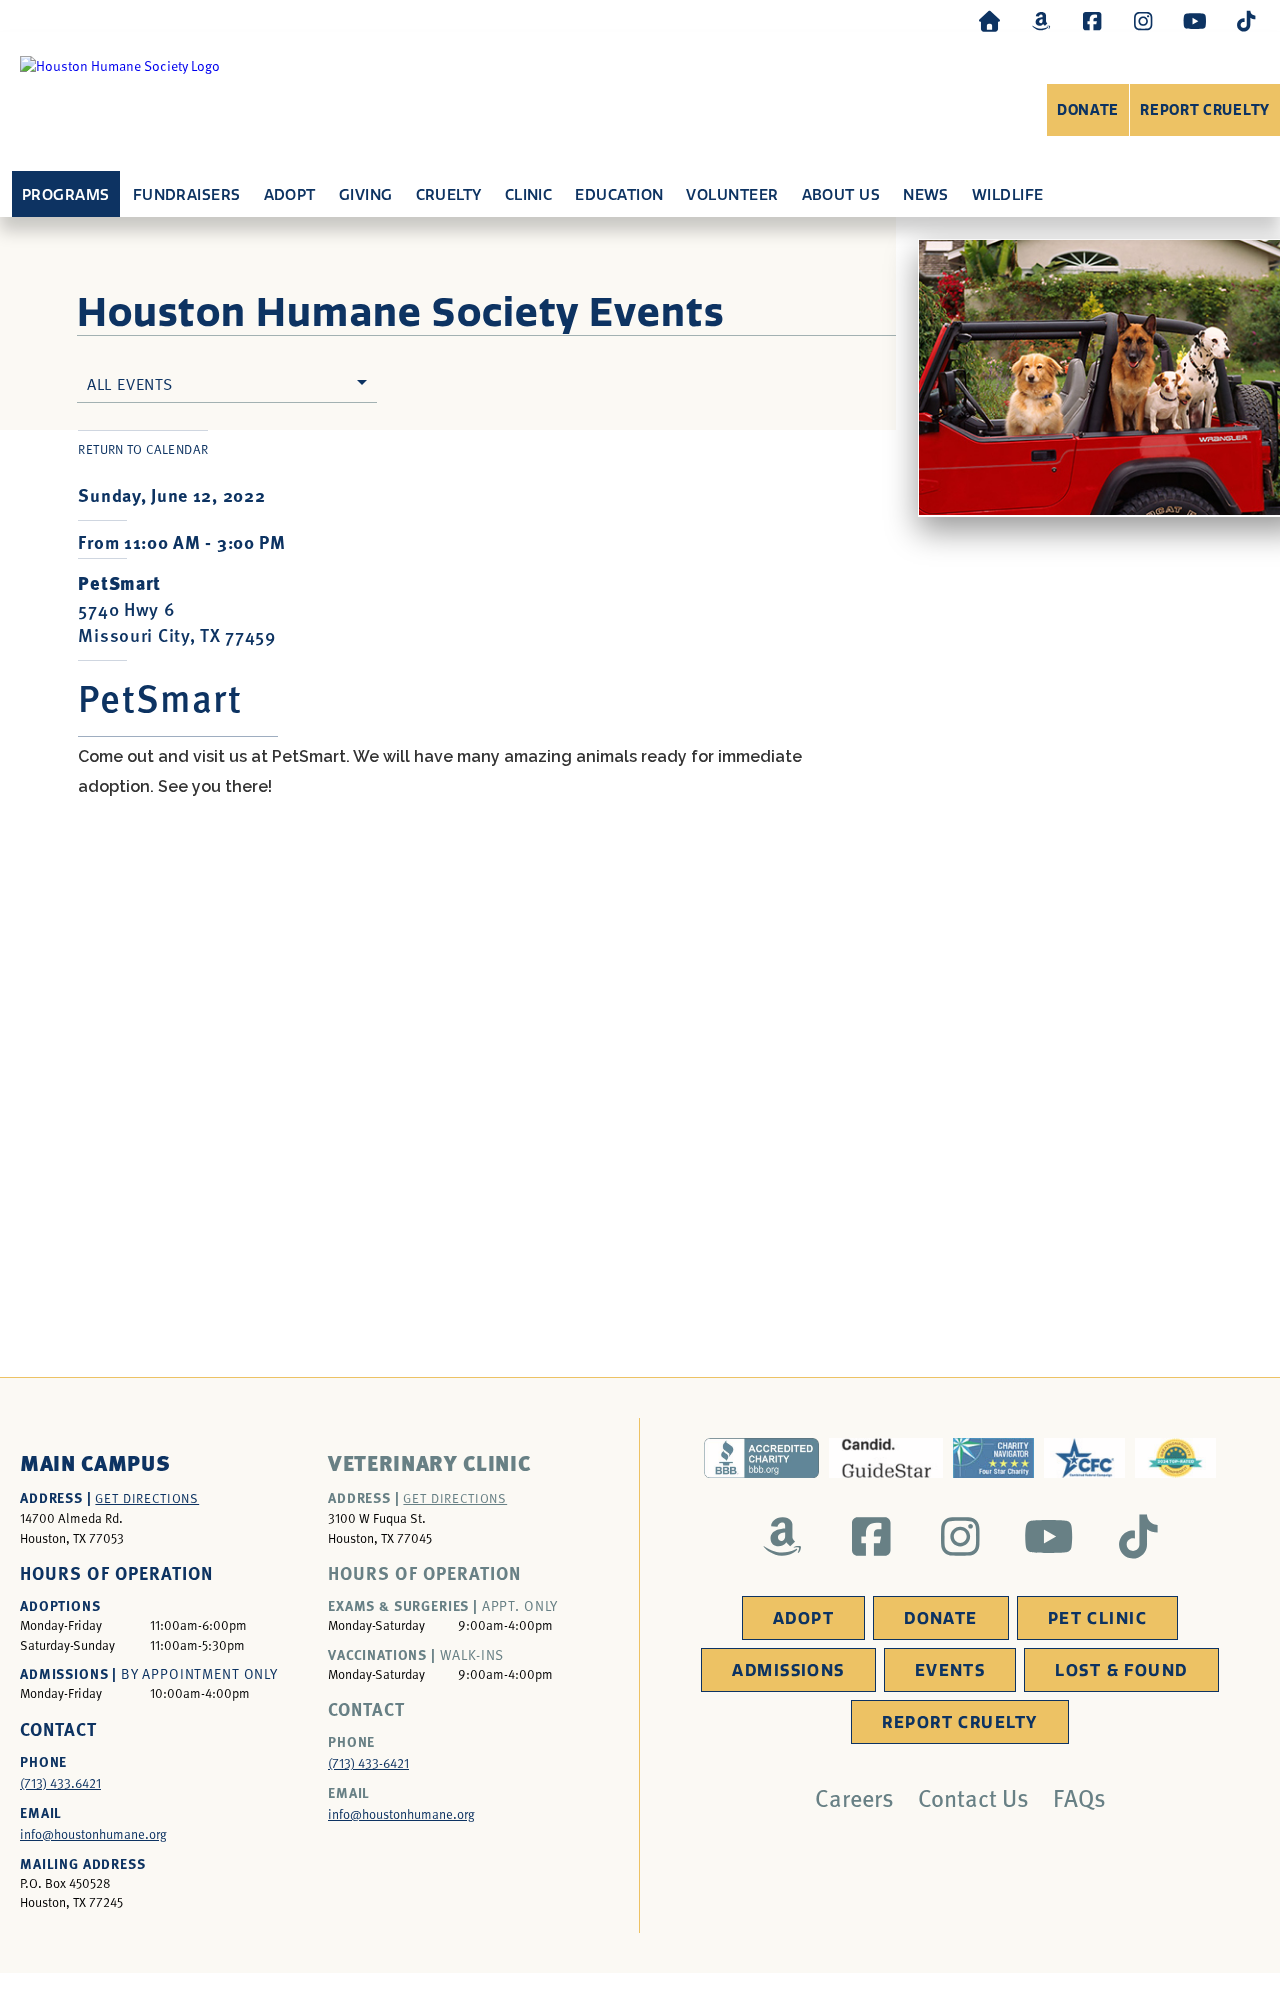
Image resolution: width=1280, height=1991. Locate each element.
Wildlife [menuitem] (1008, 195)
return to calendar (143, 449)
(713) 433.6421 (60, 1783)
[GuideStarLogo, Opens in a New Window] (886, 1458)
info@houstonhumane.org (93, 1834)
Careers (854, 1797)
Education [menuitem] (619, 195)
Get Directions (147, 1498)
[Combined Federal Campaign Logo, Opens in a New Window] (1084, 1458)
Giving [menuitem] (366, 195)
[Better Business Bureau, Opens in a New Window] (761, 1458)
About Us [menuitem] (841, 195)
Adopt (803, 1618)
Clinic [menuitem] (529, 195)
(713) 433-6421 (368, 1763)
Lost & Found (1121, 1670)
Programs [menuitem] (66, 195)
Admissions (788, 1670)
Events (950, 1670)
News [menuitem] (926, 195)
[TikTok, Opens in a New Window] (1246, 20)
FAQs (1079, 1797)
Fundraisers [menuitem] (187, 195)
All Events (130, 383)
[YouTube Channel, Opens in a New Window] (1195, 20)
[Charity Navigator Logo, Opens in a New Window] (993, 1458)
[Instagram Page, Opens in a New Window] (1143, 20)
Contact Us (973, 1797)
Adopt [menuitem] (290, 195)
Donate (1088, 110)
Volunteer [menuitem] (732, 195)
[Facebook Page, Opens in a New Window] (1092, 20)
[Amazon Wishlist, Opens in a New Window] (1041, 20)
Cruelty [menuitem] (449, 195)
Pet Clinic (1097, 1618)
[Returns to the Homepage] (990, 20)
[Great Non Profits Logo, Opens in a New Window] (1175, 1458)
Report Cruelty (1205, 110)
